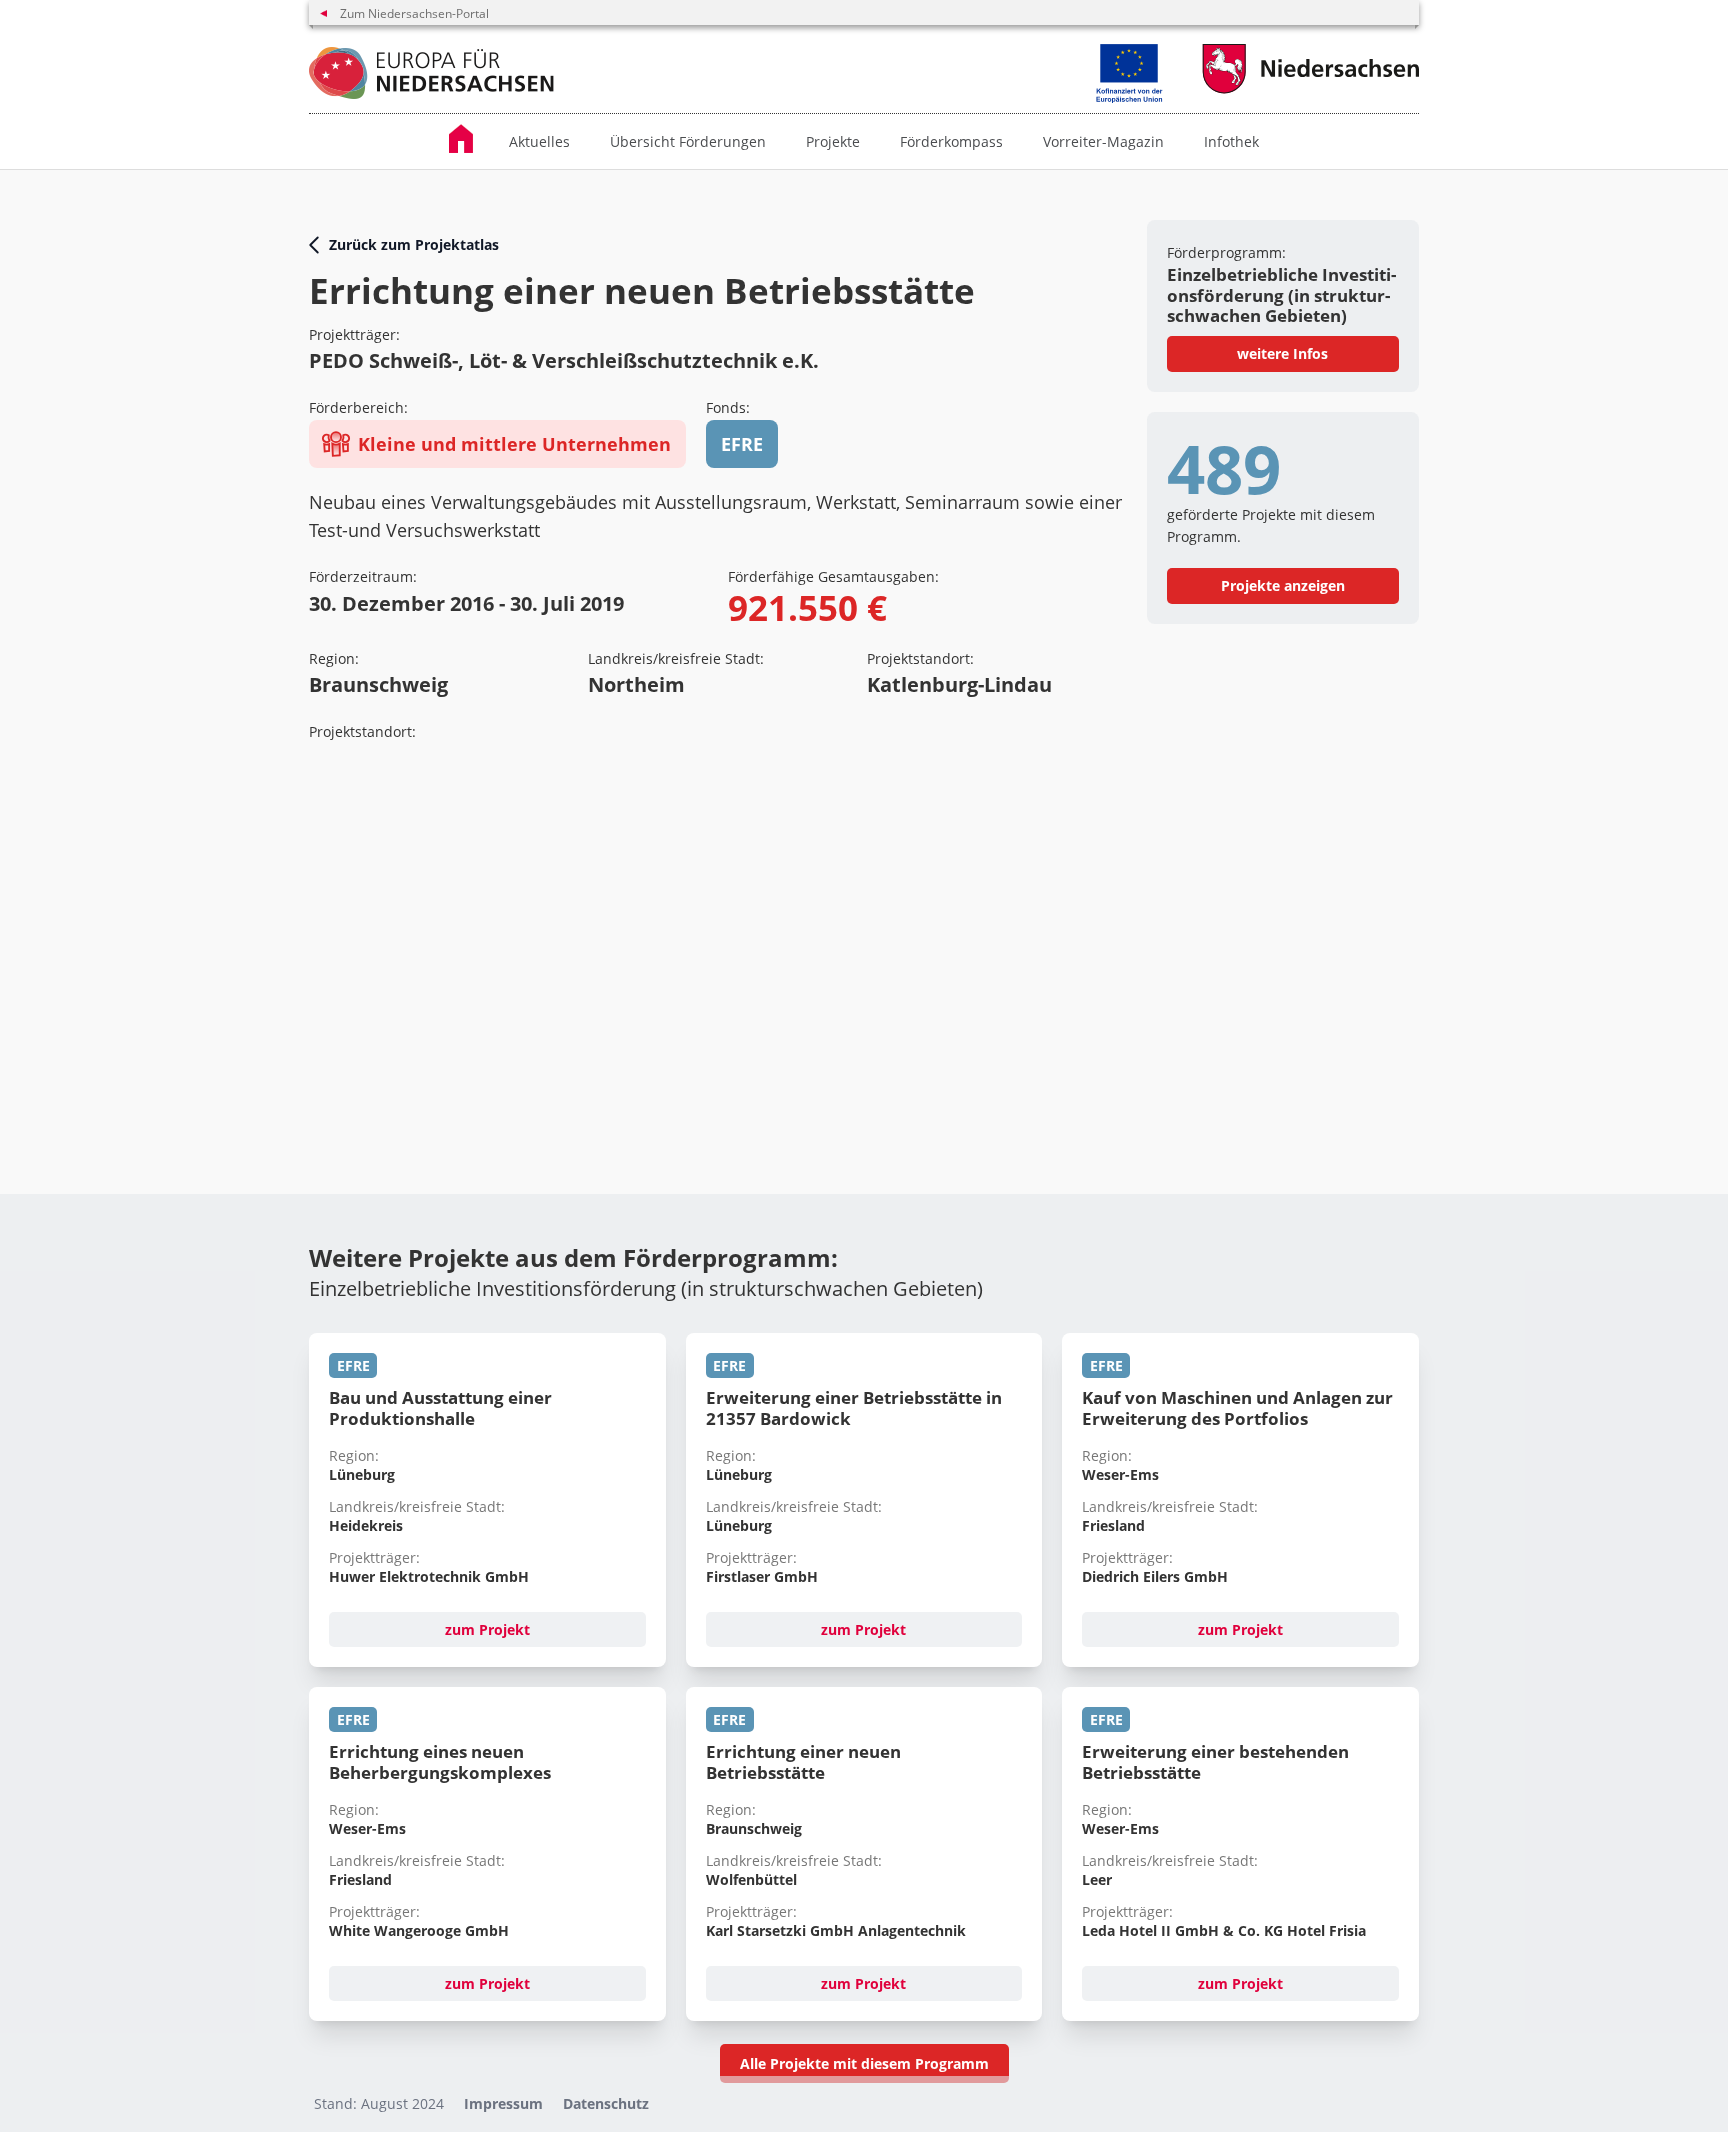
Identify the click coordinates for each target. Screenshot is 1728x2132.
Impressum (503, 2103)
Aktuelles (539, 141)
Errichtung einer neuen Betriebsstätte (803, 1761)
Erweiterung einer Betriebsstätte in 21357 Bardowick (854, 1407)
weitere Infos (1282, 353)
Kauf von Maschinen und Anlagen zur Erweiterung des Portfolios (1237, 1407)
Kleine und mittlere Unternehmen (514, 444)
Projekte (833, 141)
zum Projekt (487, 1629)
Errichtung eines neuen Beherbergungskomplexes (440, 1761)
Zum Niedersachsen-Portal (414, 13)
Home (469, 138)
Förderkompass (951, 141)
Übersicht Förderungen (688, 141)
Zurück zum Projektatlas (414, 244)
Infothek (1231, 141)
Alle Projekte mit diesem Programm (864, 2063)
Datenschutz (606, 2103)
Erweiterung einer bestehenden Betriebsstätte (1215, 1761)
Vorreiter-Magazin (1103, 141)
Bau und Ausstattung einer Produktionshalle (440, 1407)
